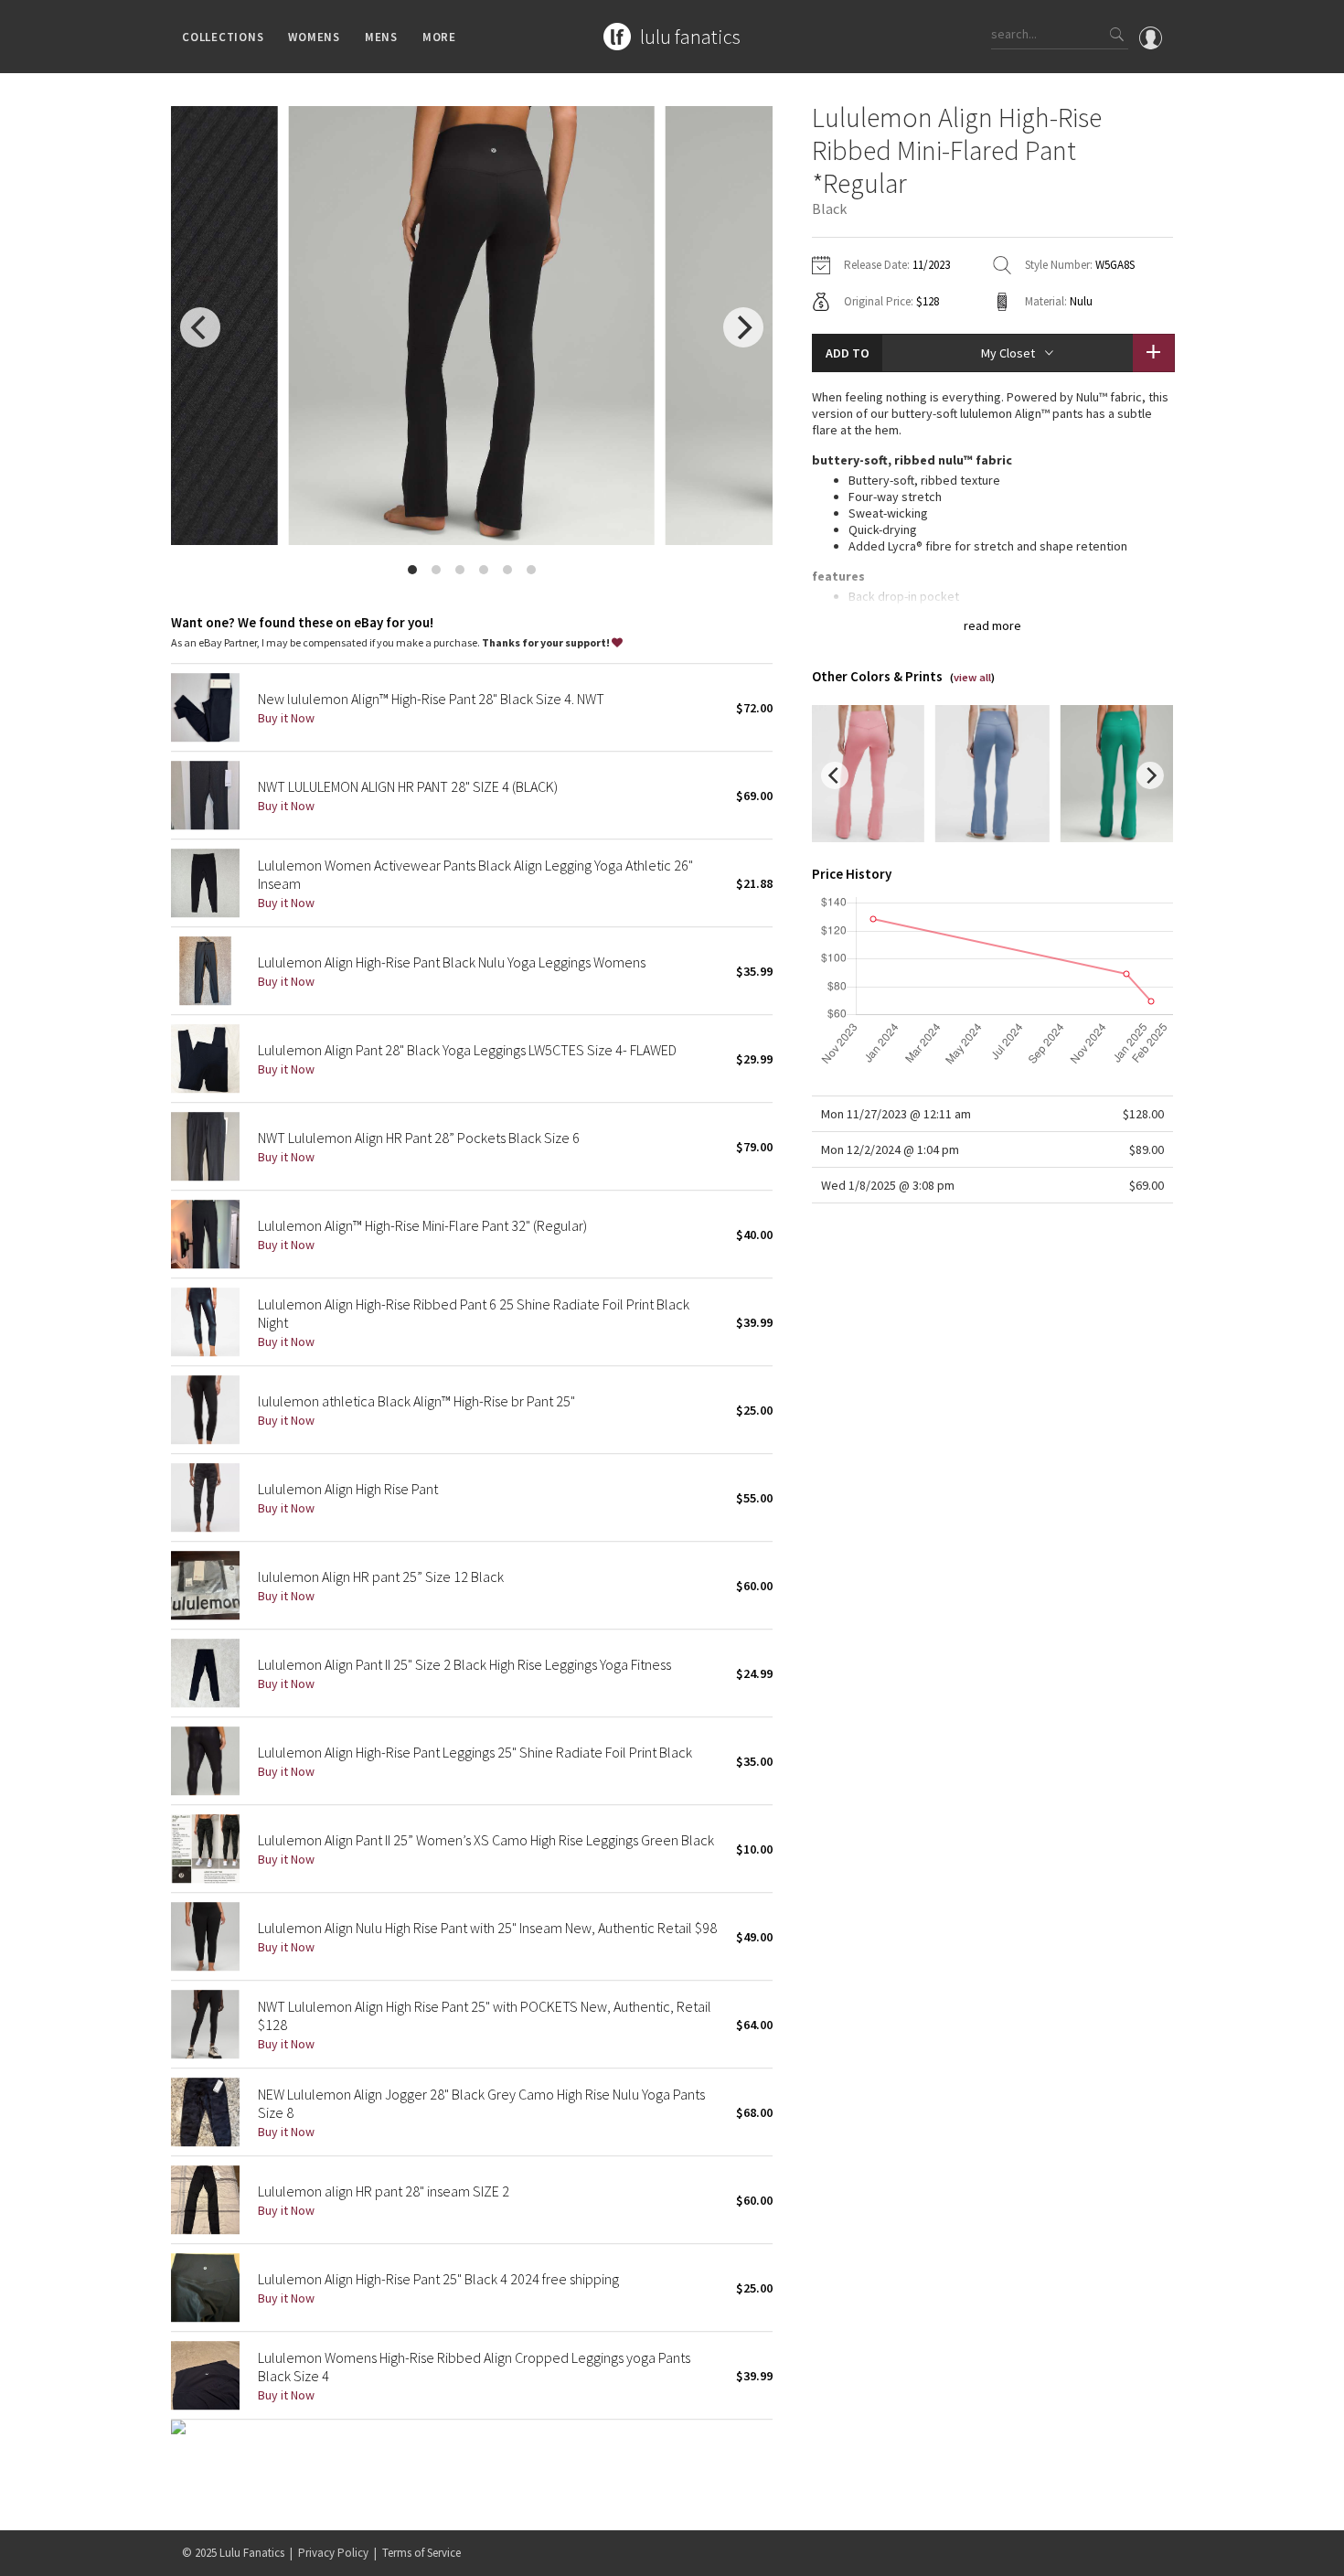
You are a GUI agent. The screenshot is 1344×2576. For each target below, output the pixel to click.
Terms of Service (421, 2553)
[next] (743, 327)
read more (992, 625)
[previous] (200, 327)
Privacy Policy (333, 2553)
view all (972, 677)
